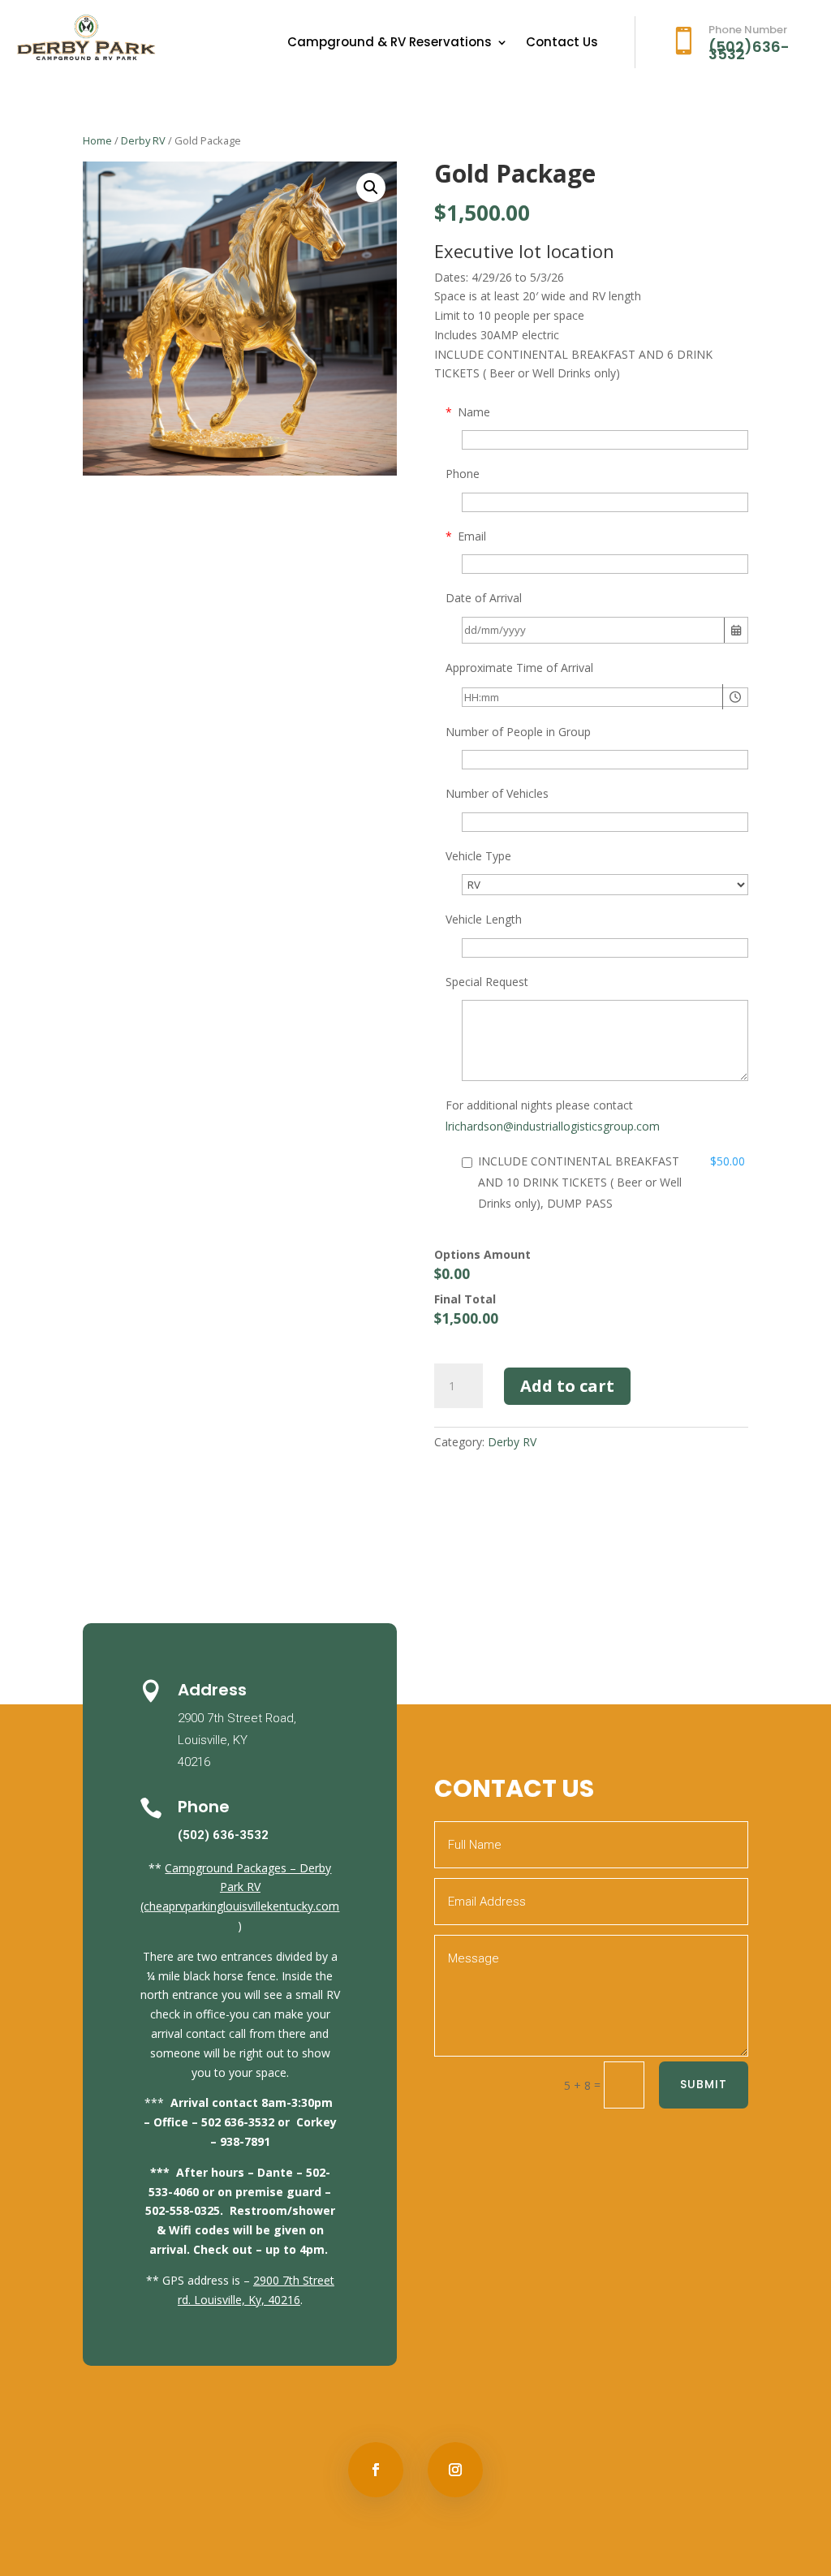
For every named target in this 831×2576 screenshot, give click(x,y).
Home (97, 140)
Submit (704, 2084)
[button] (371, 187)
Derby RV (143, 140)
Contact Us (562, 43)
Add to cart (567, 1386)
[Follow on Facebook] (376, 2470)
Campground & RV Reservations (390, 43)
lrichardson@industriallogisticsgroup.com (553, 1126)
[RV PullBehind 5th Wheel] (605, 885)
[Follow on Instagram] (455, 2470)
